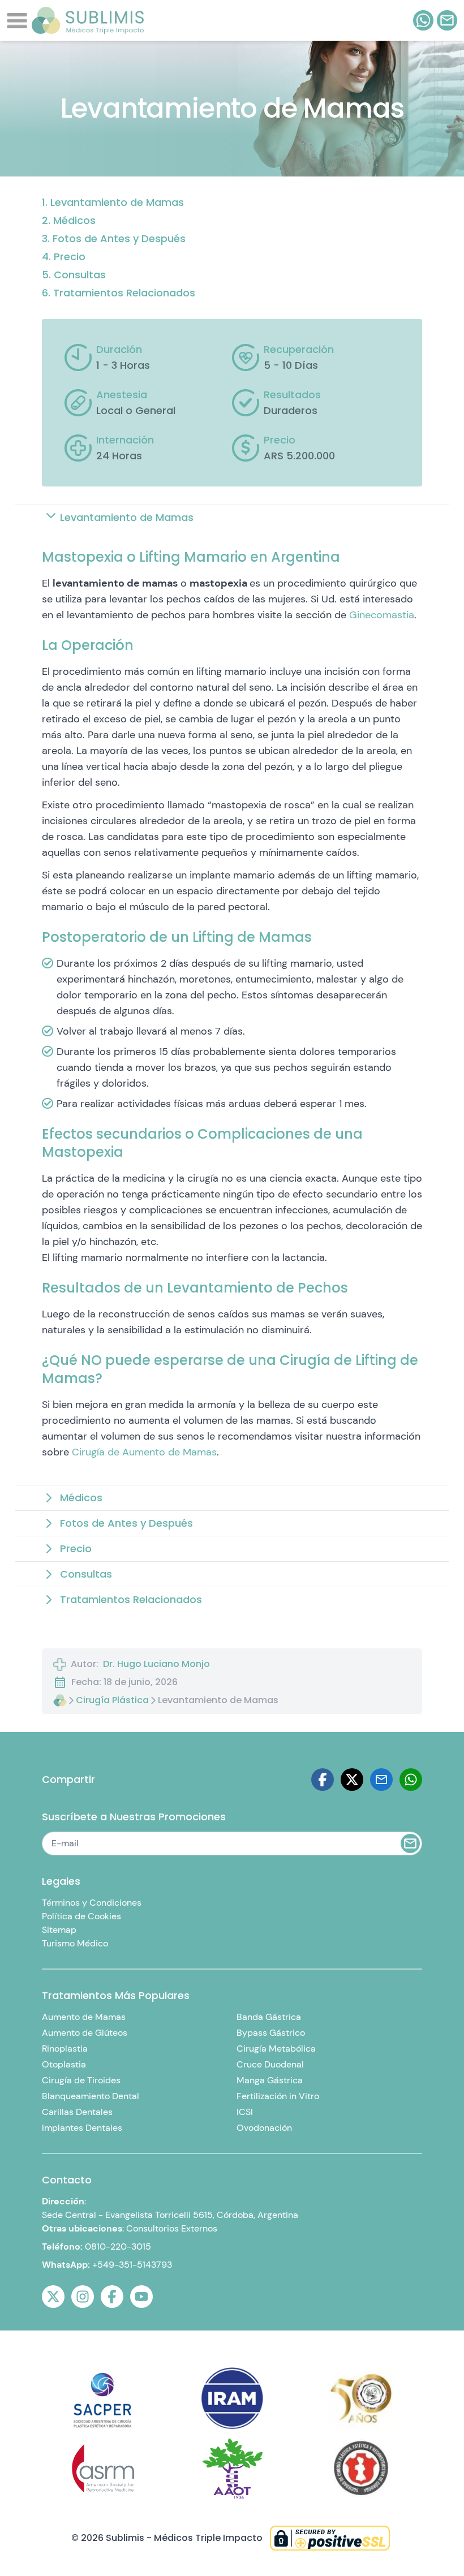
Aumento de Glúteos (85, 2033)
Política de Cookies (81, 1916)
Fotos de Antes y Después (119, 238)
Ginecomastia (382, 615)
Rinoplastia (65, 2049)
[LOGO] (88, 20)
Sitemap (59, 1930)
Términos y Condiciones (92, 1903)
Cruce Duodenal (270, 2064)
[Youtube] (141, 2297)
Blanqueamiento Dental (91, 2096)
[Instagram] (83, 2297)
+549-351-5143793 (132, 2265)
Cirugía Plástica (112, 1700)
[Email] (381, 1780)
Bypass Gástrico (271, 2033)
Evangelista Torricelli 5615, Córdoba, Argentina (202, 2215)
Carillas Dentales (77, 2112)
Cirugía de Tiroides (81, 2080)
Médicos (74, 220)
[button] (232, 518)
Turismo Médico (75, 1943)
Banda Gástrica (269, 2017)
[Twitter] (53, 2297)
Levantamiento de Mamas (117, 202)
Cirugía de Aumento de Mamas (144, 1452)
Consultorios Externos (172, 2228)
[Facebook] (323, 1780)
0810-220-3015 (118, 2247)
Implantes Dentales (82, 2128)
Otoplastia (64, 2064)
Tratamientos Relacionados (124, 293)
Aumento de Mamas (84, 2017)
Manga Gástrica (270, 2080)
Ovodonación (264, 2128)
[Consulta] (447, 20)
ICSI (245, 2112)
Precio (70, 257)
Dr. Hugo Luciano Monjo (156, 1664)
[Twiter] (352, 1780)
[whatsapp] (423, 20)
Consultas (80, 275)
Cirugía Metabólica (276, 2049)
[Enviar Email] (410, 1843)
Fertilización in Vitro (278, 2096)
